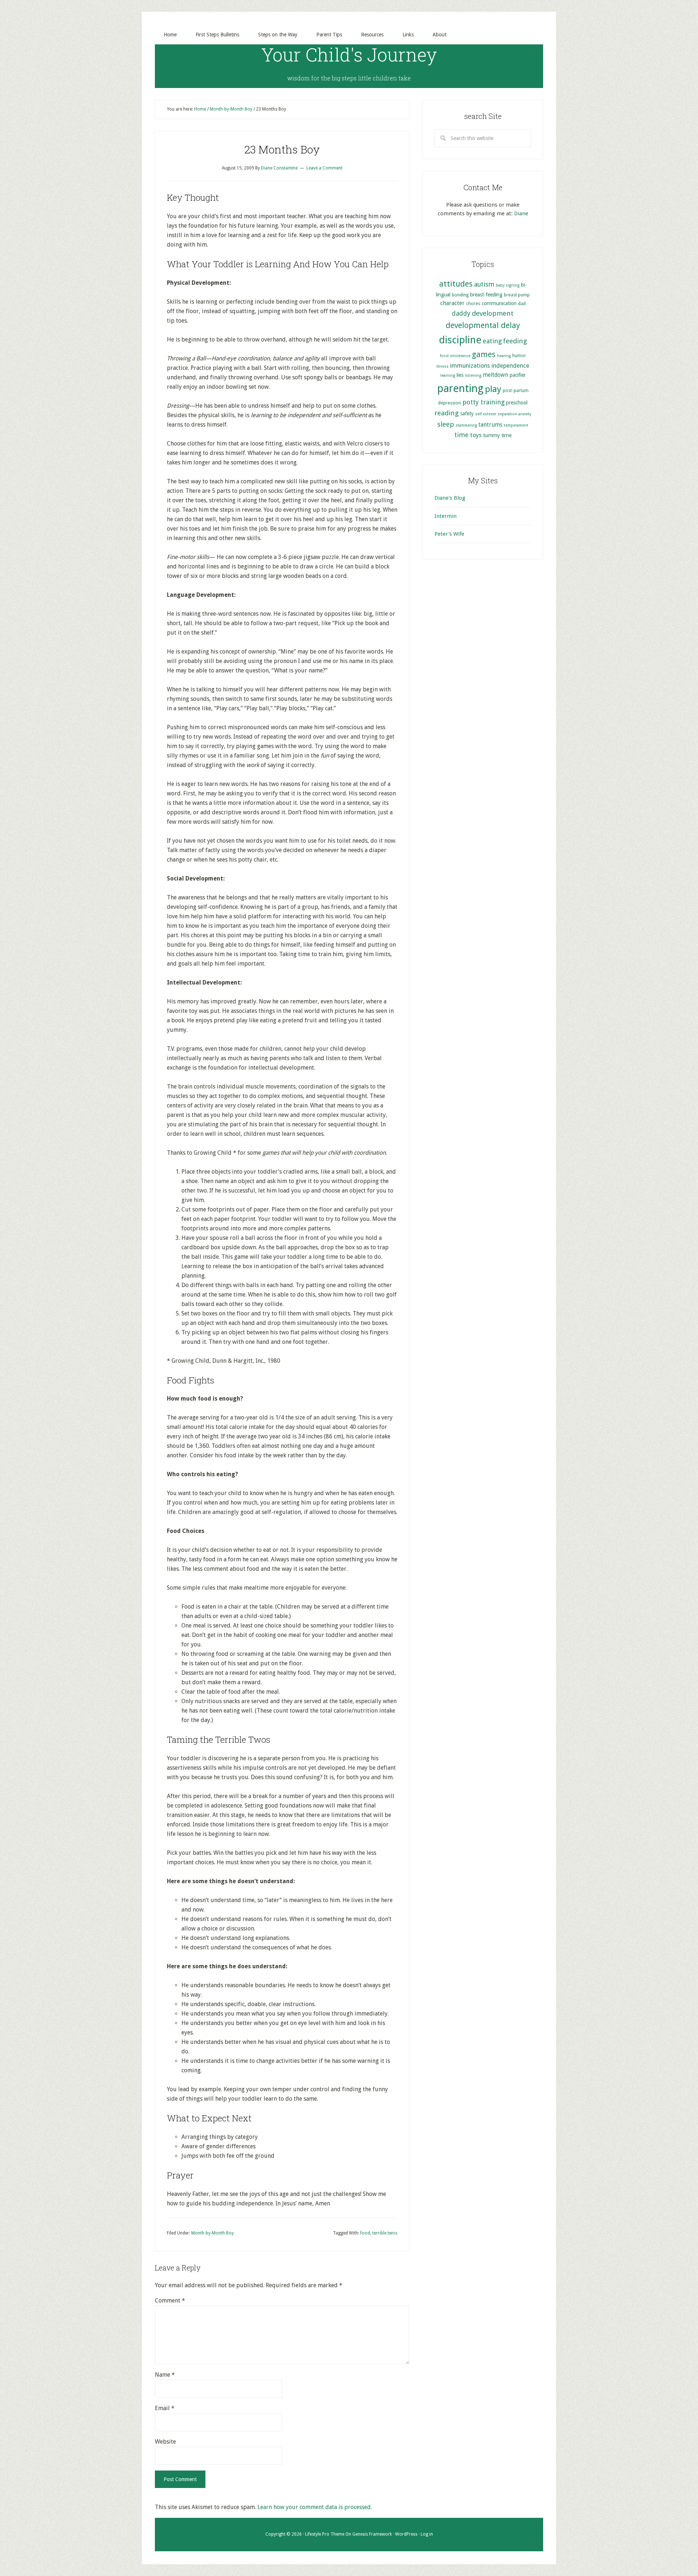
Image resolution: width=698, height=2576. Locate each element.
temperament (516, 425)
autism (484, 284)
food (365, 2233)
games (484, 354)
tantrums (490, 425)
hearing (504, 356)
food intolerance (455, 356)
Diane (521, 213)
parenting (460, 388)
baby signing (508, 285)
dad (522, 303)
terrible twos (385, 2233)
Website (165, 2442)
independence (510, 366)
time (462, 435)
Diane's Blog (450, 498)
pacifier (518, 375)
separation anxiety (514, 414)
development (493, 313)
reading (447, 413)
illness (442, 366)
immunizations (470, 366)
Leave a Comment (324, 168)
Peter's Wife (449, 534)
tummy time (497, 435)
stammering (466, 425)
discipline (460, 340)
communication (499, 303)
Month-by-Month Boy (212, 2233)
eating (492, 341)
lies (460, 375)
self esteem (486, 414)
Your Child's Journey (349, 55)
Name (165, 2375)
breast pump (517, 295)
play (493, 389)
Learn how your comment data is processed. (315, 2507)
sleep (446, 424)
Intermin (446, 516)
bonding (460, 295)
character (452, 303)
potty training (484, 402)
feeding (515, 341)
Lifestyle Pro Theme (325, 2534)
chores (473, 303)
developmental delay (483, 325)
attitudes (456, 284)
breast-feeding (486, 295)
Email (165, 2408)
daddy (461, 313)
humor (519, 356)
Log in (427, 2534)
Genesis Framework (372, 2534)
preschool (517, 403)
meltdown (496, 375)
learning (448, 376)
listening (473, 376)
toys (476, 435)
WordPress (406, 2534)
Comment (170, 2301)
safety (467, 414)
